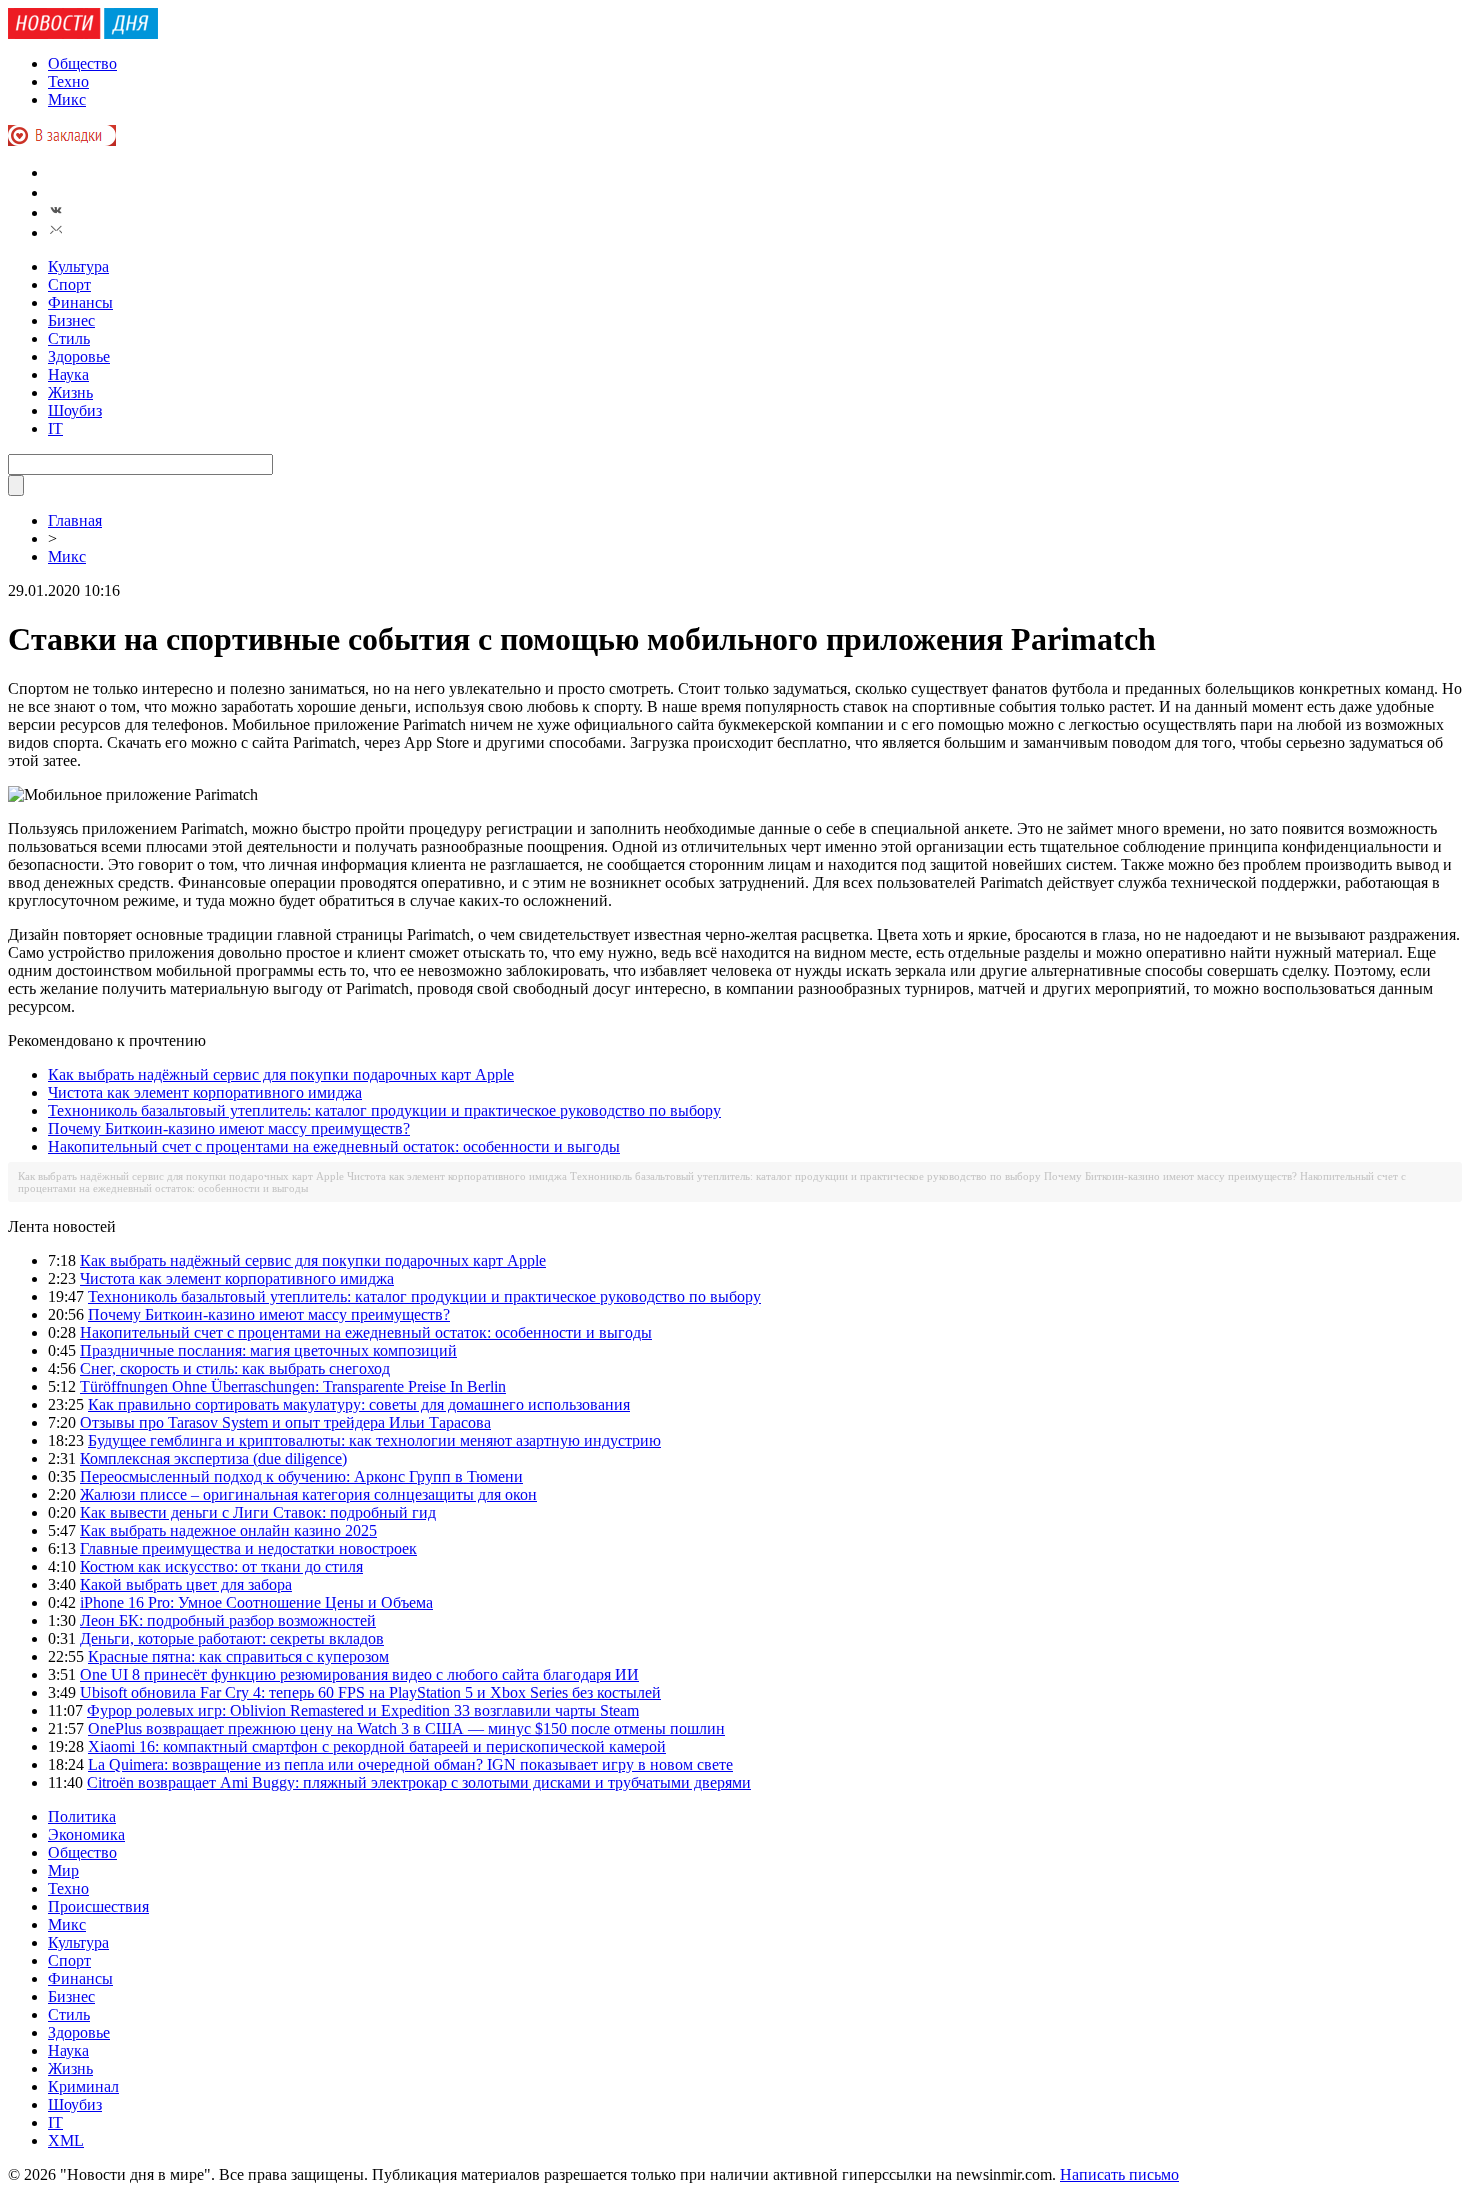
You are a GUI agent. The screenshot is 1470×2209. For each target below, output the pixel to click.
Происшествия (98, 1906)
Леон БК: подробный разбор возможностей (228, 1620)
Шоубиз (75, 410)
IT (55, 428)
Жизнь (70, 392)
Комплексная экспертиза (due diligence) (213, 1458)
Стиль (69, 338)
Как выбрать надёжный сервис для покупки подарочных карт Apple (281, 1074)
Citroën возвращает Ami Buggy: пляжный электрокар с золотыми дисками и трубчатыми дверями (419, 1782)
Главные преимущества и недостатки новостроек (248, 1548)
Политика (82, 1816)
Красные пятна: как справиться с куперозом (238, 1656)
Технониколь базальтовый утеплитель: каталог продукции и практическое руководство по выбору (384, 1110)
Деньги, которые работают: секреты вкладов (232, 1638)
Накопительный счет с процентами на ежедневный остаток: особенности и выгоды (334, 1146)
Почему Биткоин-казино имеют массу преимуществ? (229, 1128)
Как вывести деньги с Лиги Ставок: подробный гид (258, 1512)
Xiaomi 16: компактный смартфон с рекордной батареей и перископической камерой (377, 1746)
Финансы (80, 302)
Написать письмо (1119, 2174)
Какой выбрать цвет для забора (186, 1584)
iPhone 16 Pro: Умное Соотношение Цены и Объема (256, 1602)
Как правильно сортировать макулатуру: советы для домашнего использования (359, 1404)
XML (66, 2140)
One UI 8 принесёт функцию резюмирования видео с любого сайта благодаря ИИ (359, 1674)
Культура (78, 266)
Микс (67, 99)
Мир (63, 1870)
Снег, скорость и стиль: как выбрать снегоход (235, 1368)
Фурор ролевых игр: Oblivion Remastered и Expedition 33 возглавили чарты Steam (363, 1710)
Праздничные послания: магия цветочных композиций (268, 1350)
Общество (82, 63)
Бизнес (71, 320)
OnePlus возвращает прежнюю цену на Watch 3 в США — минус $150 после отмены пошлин (406, 1728)
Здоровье (79, 356)
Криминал (83, 2086)
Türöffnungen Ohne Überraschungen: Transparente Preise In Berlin (293, 1386)
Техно (68, 81)
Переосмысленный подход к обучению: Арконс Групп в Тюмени (301, 1476)
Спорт (69, 284)
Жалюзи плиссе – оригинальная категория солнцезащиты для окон (308, 1494)
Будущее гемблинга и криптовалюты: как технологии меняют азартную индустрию (374, 1440)
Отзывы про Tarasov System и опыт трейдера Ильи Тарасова (285, 1422)
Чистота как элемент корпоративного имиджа (205, 1092)
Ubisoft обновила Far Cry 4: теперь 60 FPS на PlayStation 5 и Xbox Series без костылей (370, 1692)
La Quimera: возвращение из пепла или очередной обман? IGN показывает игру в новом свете (410, 1764)
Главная (75, 520)
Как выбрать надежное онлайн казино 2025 (228, 1530)
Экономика (86, 1834)
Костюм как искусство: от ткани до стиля (221, 1566)
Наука (68, 374)
